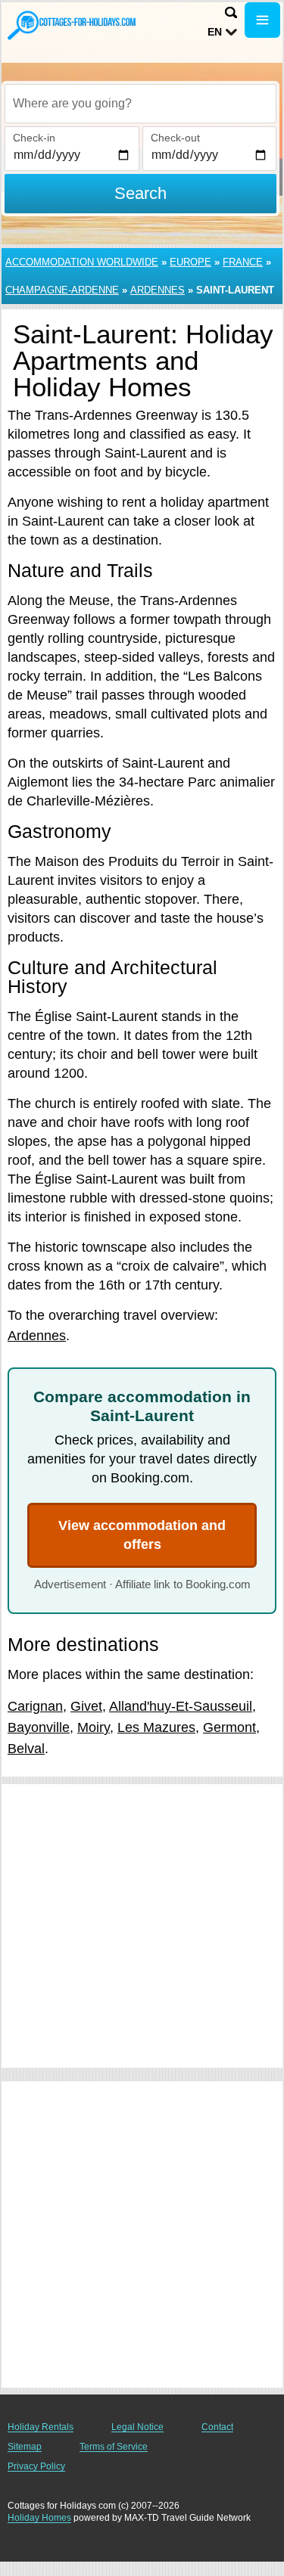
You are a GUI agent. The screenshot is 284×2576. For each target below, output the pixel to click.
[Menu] (262, 20)
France (243, 262)
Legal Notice (137, 2427)
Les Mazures (156, 1727)
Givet (86, 1706)
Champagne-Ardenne (62, 290)
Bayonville (39, 1727)
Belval (26, 1749)
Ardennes (158, 290)
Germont (229, 1727)
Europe (190, 262)
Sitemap (25, 2447)
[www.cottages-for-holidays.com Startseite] (72, 25)
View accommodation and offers (142, 1535)
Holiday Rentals (41, 2427)
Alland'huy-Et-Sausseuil (181, 1706)
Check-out (175, 138)
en (215, 32)
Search (140, 193)
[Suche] (231, 12)
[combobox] (140, 104)
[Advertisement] (142, 1926)
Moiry (94, 1727)
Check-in (34, 138)
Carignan (35, 1706)
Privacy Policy (36, 2466)
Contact (217, 2427)
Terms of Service (114, 2447)
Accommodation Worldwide (82, 262)
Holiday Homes (39, 2518)
